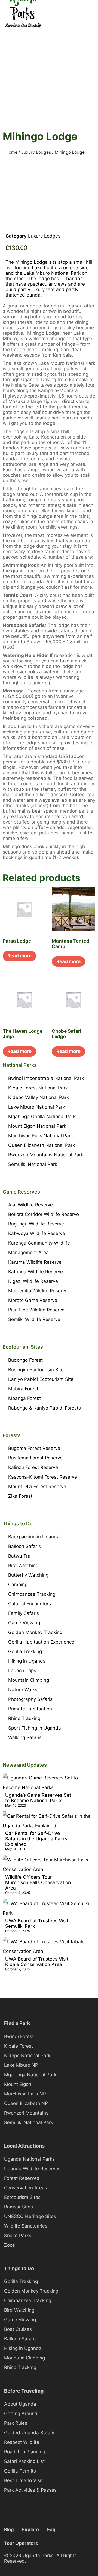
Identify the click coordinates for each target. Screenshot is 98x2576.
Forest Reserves (22, 2178)
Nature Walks (23, 1690)
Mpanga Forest (24, 1398)
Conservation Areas (26, 2188)
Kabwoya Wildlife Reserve (37, 1233)
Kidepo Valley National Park (39, 1097)
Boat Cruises (18, 2329)
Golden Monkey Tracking (35, 1632)
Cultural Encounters (30, 1604)
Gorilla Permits (20, 2471)
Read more (19, 956)
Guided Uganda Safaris (30, 2433)
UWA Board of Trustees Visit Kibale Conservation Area (37, 1962)
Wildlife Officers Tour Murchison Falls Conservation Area (38, 1882)
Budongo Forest (25, 1360)
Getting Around (21, 2414)
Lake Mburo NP (21, 2065)
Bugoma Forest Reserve (34, 1448)
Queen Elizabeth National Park (42, 1145)
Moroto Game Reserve (33, 1300)
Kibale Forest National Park (38, 1088)
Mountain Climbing (29, 1680)
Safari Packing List (24, 2461)
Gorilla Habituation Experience (41, 1642)
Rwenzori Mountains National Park (46, 1155)
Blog (9, 2530)
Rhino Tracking (24, 1718)
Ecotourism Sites (22, 2197)
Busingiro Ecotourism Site (36, 1370)
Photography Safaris (30, 1699)
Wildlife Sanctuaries (26, 2226)
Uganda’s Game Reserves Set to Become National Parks (38, 1798)
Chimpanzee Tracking (32, 1594)
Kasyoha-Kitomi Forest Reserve (43, 1477)
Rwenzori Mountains (26, 2113)
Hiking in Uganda (27, 1661)
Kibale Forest (19, 2046)
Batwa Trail (20, 1556)
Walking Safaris (25, 1737)
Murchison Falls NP (25, 2094)
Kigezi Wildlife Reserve (33, 1281)
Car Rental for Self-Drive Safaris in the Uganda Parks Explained (36, 1839)
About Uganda (20, 2404)
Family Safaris (24, 1613)
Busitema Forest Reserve (35, 1458)
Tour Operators (21, 2543)
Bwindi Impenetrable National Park (46, 1078)
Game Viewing (24, 1623)
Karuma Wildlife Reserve (35, 1262)
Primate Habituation (30, 1709)
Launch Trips (22, 1671)
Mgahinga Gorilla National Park (42, 1117)
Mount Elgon (18, 2084)
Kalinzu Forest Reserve (33, 1467)
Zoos (10, 2245)
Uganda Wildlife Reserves (32, 2169)
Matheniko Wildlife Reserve (38, 1291)
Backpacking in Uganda (34, 1537)
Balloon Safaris (24, 1546)
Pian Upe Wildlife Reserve (36, 1310)
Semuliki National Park (33, 1164)
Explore (30, 2530)
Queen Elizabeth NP (26, 2103)
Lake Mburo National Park (37, 1107)
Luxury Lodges (36, 152)
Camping (18, 1585)
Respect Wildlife (22, 2442)
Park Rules (16, 2423)
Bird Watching (23, 1565)
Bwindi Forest (19, 2036)
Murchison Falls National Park (41, 1136)
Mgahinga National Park (30, 2075)
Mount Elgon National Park (37, 1126)
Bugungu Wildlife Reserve (36, 1224)
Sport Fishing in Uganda (35, 1728)
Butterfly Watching (28, 1575)
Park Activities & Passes (30, 2490)
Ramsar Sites (19, 2207)
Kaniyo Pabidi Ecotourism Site (41, 1379)
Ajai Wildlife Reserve (30, 1205)
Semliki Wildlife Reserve (34, 1319)
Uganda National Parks (29, 2159)
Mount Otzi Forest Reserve (37, 1487)
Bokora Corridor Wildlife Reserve (44, 1214)
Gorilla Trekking (25, 1651)
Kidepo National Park (27, 2056)
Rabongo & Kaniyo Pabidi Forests (45, 1408)
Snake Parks (18, 2236)
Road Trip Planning (25, 2452)
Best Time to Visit (23, 2480)
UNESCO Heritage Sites (30, 2216)
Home (11, 152)
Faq (51, 2530)
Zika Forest (20, 1496)
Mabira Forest (23, 1389)
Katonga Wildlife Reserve (36, 1272)
